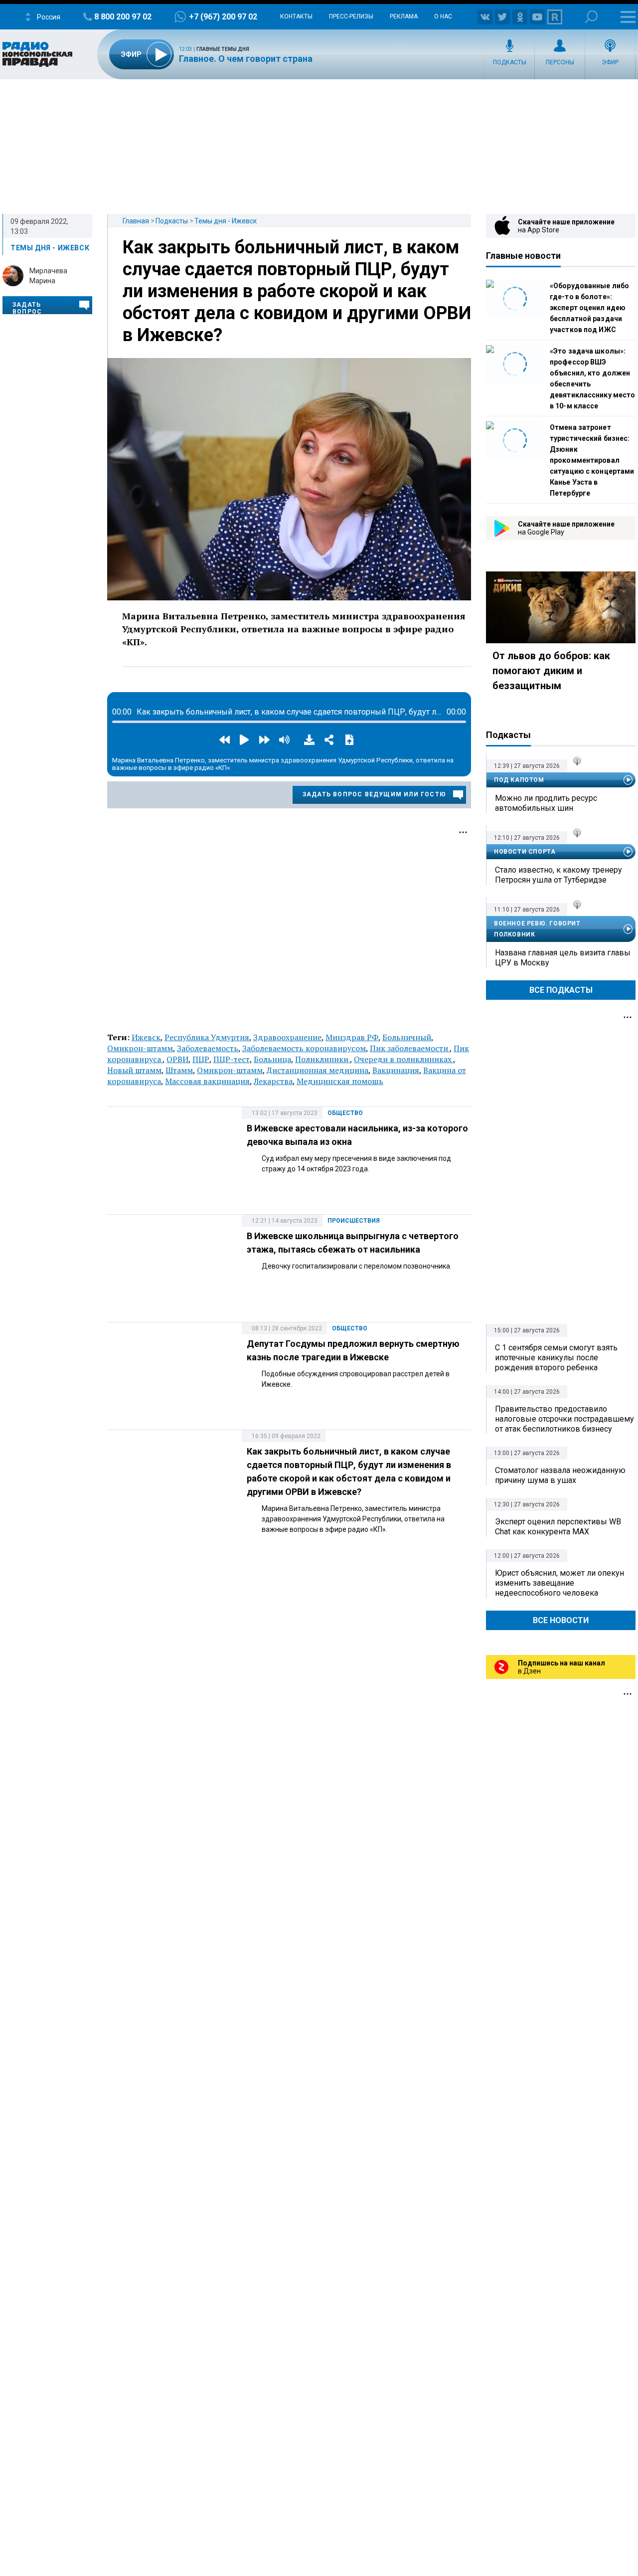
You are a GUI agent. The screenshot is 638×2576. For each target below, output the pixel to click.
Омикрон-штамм (140, 1048)
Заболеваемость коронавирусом (304, 1048)
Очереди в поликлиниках (403, 1059)
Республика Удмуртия (207, 1037)
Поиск (591, 17)
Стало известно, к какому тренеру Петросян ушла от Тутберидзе (558, 875)
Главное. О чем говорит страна (246, 59)
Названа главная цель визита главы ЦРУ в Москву (563, 958)
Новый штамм (134, 1070)
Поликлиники (322, 1059)
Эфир (610, 62)
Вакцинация (396, 1070)
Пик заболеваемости (410, 1048)
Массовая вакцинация (207, 1081)
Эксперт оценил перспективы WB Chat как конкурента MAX (558, 1527)
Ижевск (146, 1037)
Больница (272, 1059)
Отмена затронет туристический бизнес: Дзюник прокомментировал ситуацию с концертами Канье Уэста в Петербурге (592, 460)
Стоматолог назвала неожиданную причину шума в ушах (560, 1475)
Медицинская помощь (340, 1081)
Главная (136, 221)
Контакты (296, 16)
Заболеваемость (208, 1048)
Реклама (404, 16)
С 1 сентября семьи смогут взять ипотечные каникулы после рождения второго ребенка (556, 1358)
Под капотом (519, 780)
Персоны (560, 62)
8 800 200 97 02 (123, 17)
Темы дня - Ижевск (226, 221)
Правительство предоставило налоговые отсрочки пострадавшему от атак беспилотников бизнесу (564, 1419)
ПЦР (201, 1059)
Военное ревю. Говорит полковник (537, 929)
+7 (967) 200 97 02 (223, 17)
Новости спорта (525, 852)
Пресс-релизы (351, 16)
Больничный (407, 1037)
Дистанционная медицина (318, 1070)
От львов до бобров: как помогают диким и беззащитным (551, 671)
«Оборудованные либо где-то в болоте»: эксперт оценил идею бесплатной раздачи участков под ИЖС (589, 308)
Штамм (179, 1070)
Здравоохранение (287, 1037)
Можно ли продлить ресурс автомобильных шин (546, 803)
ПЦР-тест (232, 1059)
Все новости (561, 1620)
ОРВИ (177, 1059)
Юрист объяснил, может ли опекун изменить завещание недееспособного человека (559, 1583)
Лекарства (273, 1081)
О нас (443, 16)
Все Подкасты (561, 990)
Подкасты (510, 62)
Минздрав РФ (352, 1037)
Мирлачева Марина (48, 276)
